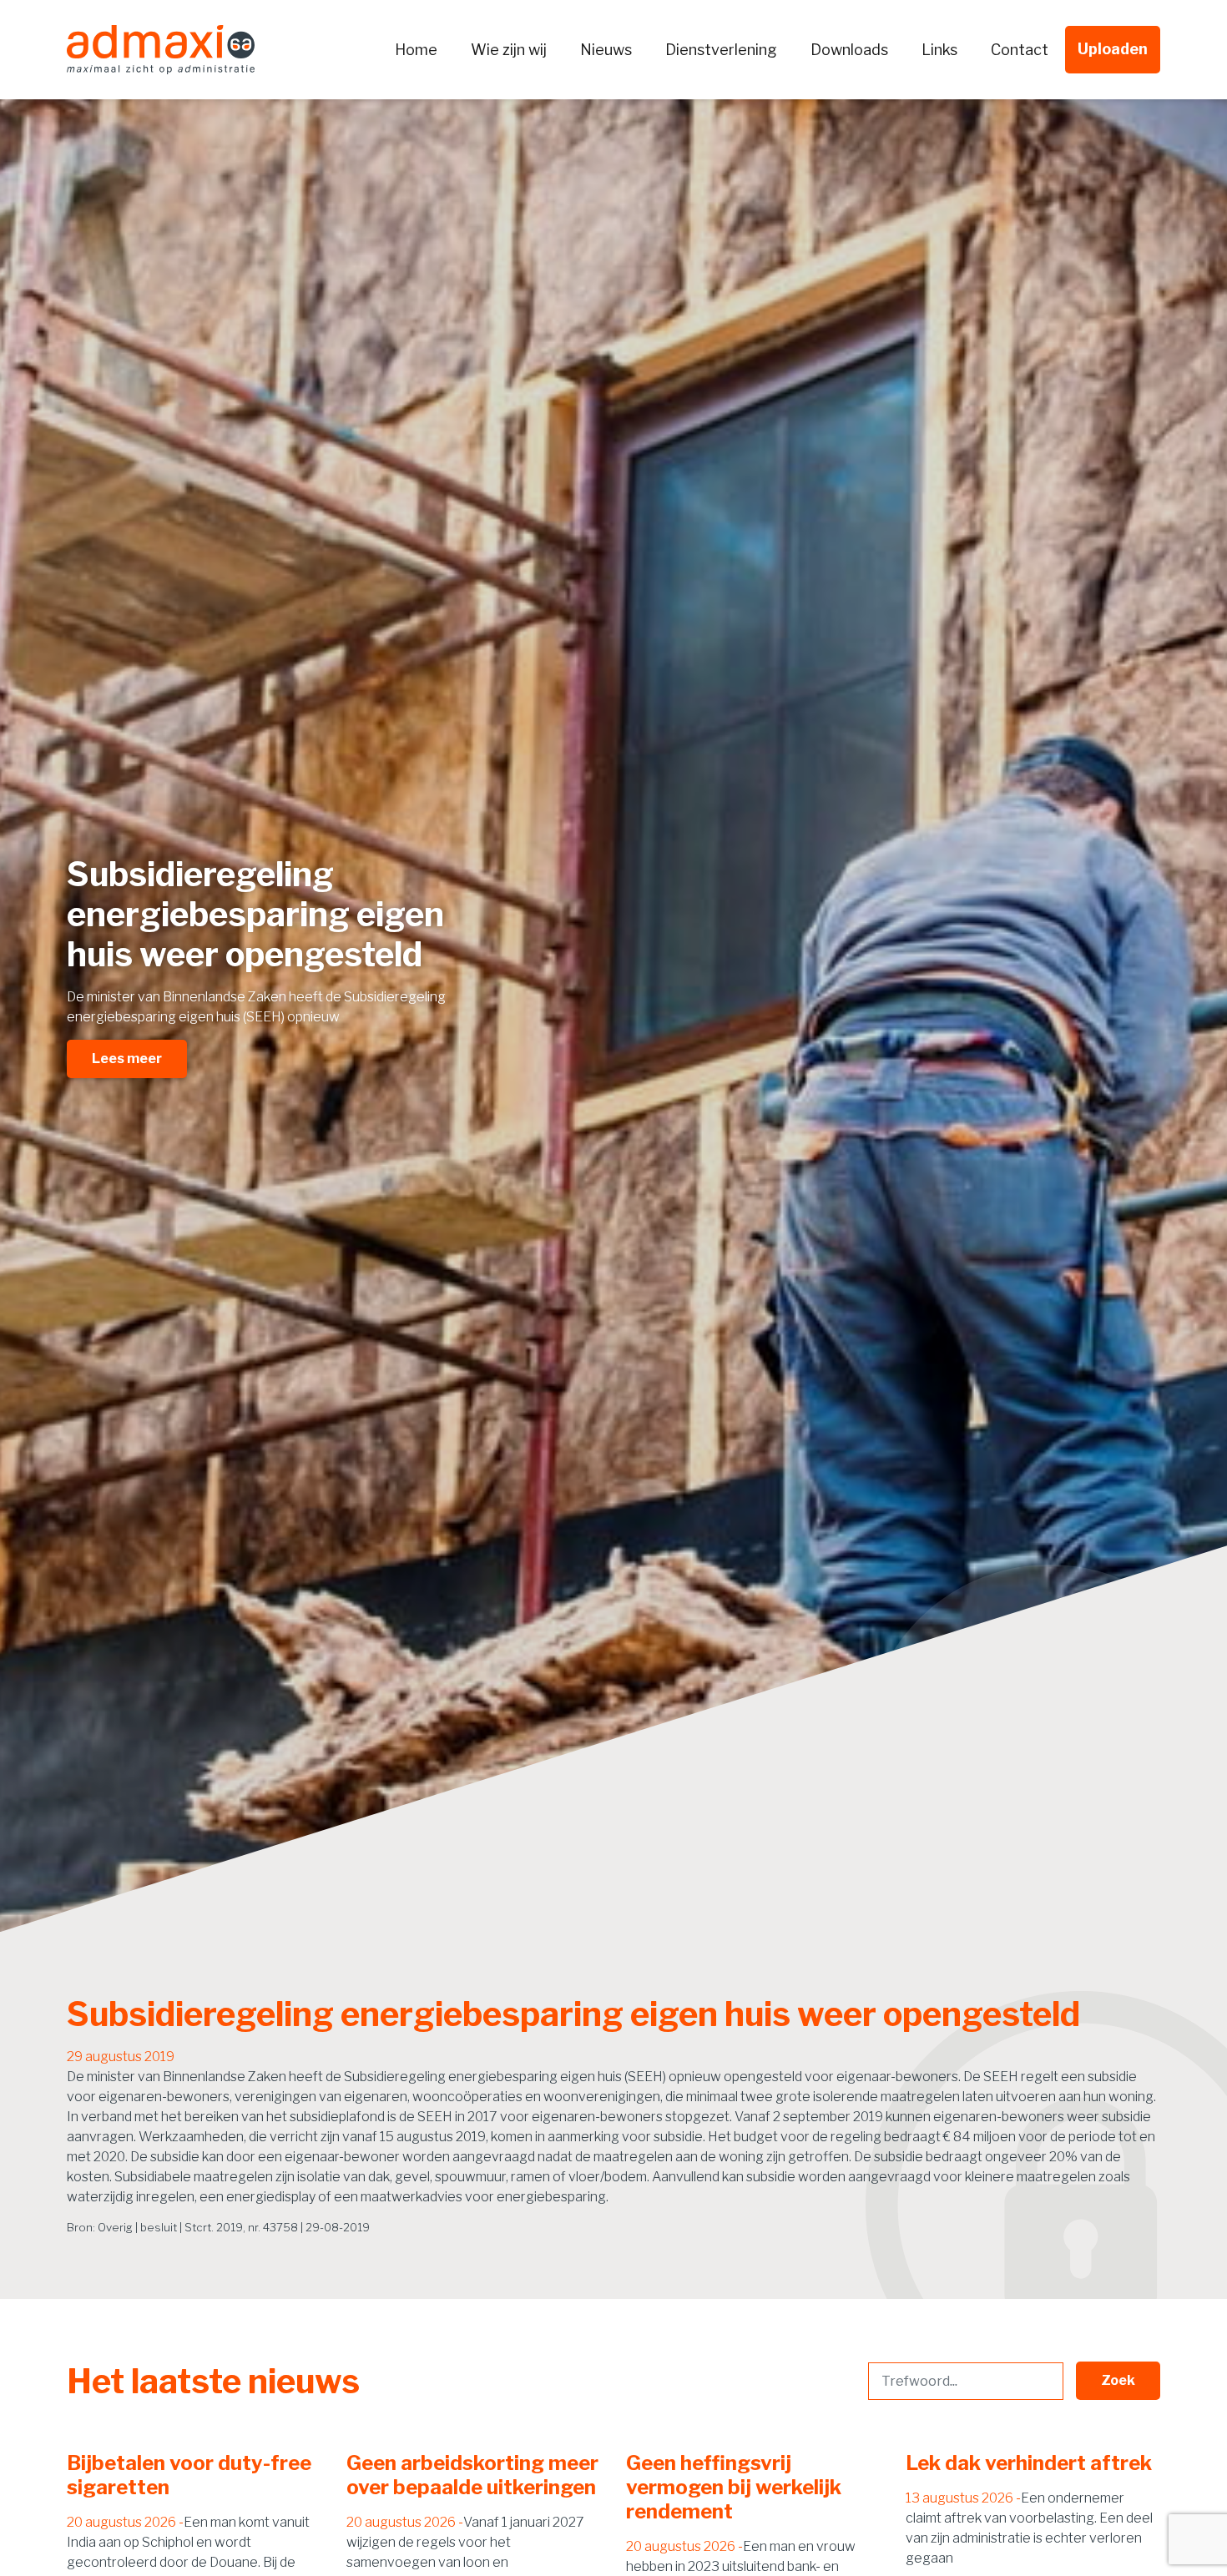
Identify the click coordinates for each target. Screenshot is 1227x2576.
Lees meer (127, 1059)
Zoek (1118, 2380)
